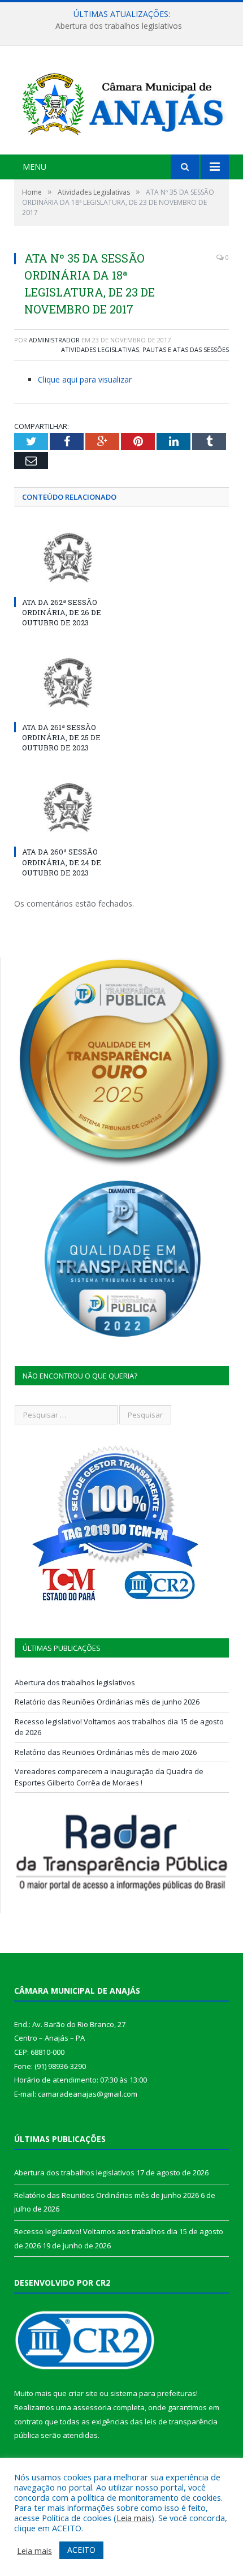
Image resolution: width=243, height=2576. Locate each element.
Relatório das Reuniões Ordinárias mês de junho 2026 (119, 26)
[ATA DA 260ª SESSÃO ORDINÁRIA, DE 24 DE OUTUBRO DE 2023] (68, 808)
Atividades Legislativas (100, 349)
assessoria (92, 2407)
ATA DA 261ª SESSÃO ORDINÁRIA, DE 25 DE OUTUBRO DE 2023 (61, 737)
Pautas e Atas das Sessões (186, 349)
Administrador (54, 340)
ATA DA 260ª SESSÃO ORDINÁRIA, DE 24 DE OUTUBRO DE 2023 (62, 862)
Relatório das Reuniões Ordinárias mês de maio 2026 (106, 1752)
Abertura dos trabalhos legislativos (75, 1682)
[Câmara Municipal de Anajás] (121, 102)
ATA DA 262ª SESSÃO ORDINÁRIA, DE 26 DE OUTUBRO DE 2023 (62, 612)
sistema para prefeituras (153, 2393)
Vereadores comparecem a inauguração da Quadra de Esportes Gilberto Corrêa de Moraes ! (109, 1777)
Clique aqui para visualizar (85, 379)
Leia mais (134, 2518)
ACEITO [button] (81, 2550)
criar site (83, 2393)
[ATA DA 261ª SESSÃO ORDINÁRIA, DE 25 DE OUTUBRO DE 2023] (68, 682)
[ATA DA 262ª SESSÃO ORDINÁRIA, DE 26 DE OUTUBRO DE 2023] (68, 557)
